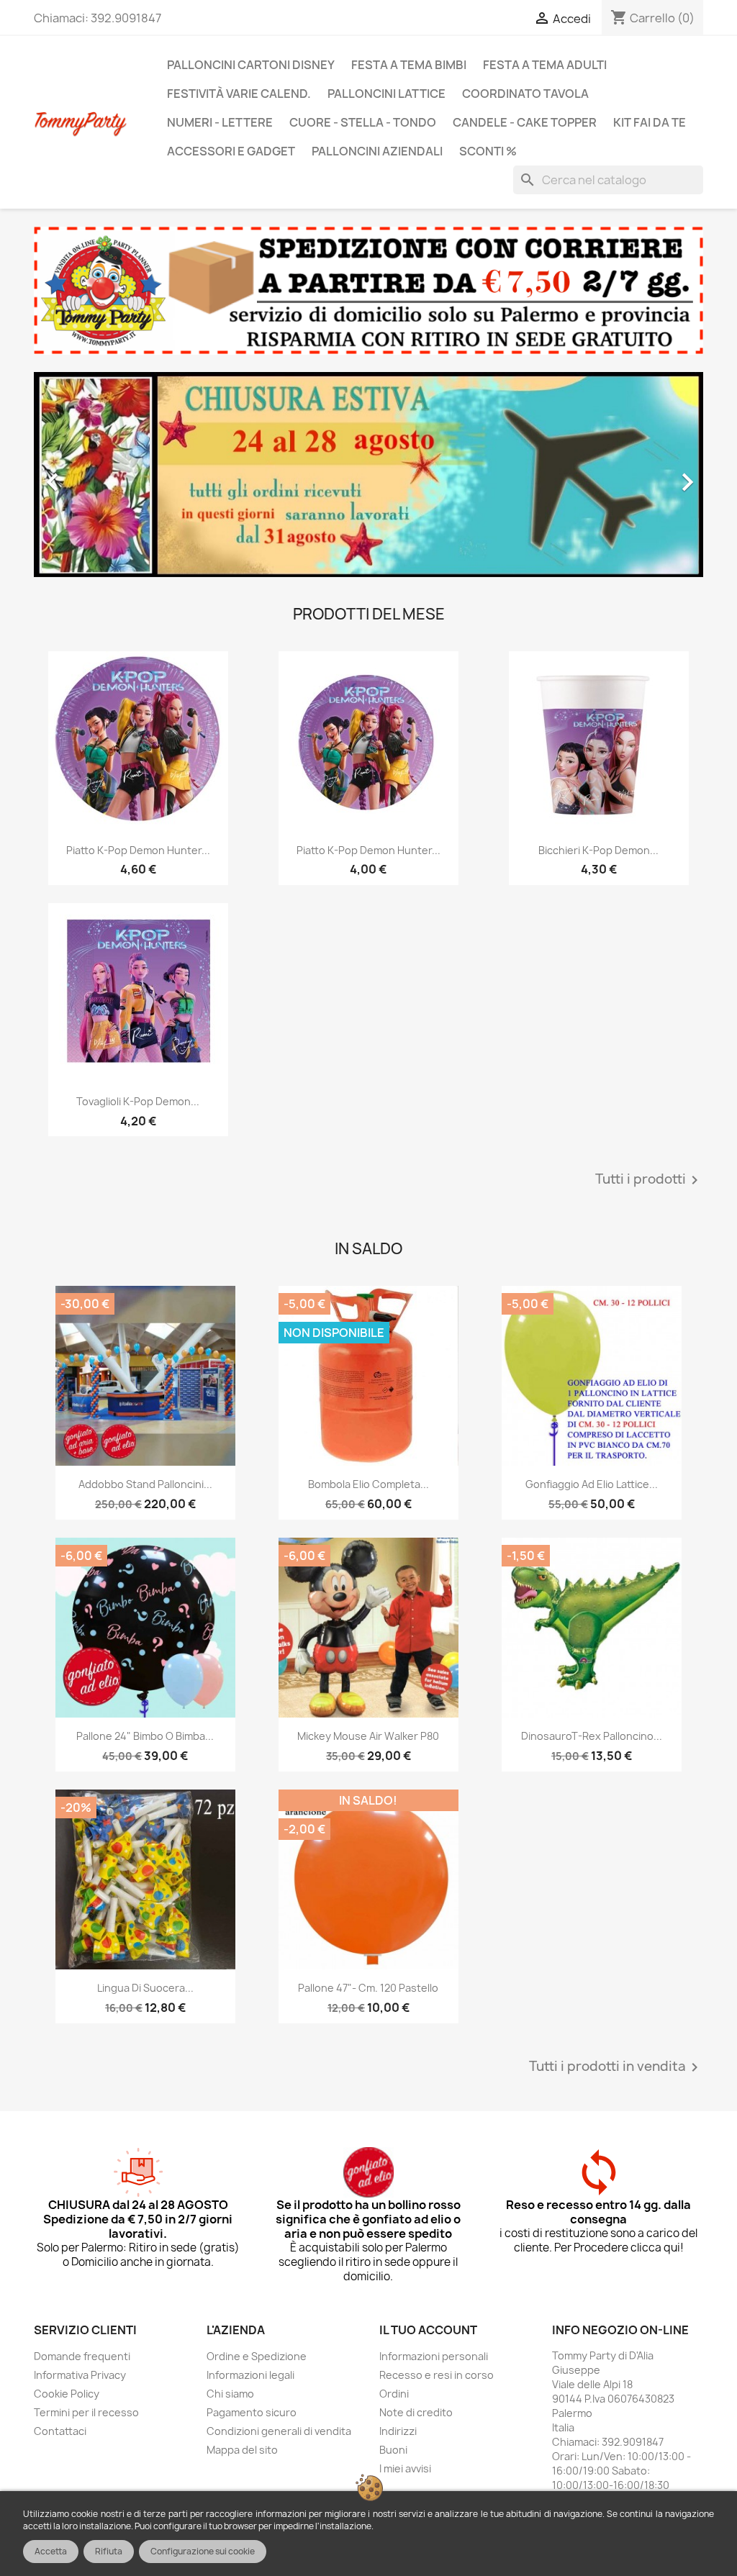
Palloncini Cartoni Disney (251, 65)
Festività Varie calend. (239, 94)
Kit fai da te (650, 122)
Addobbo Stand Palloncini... (145, 1484)
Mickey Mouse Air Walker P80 (368, 1736)
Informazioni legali (250, 2375)
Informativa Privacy (80, 2375)
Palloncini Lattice (386, 94)
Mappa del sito (242, 2450)
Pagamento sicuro (252, 2412)
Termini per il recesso (86, 2412)
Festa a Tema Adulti (545, 65)
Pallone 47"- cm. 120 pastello (368, 1988)
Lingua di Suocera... (145, 1988)
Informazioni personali (434, 2356)
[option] (368, 475)
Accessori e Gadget (231, 151)
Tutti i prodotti (649, 1180)
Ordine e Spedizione (257, 2356)
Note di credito (416, 2412)
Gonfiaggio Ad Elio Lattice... (592, 1484)
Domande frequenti (82, 2356)
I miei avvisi (405, 2468)
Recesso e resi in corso (437, 2375)
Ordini (394, 2394)
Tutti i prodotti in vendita (616, 2067)
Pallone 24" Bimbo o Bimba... (145, 1736)
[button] (84, 475)
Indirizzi (398, 2431)
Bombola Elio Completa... (368, 1484)
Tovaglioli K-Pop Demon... (138, 1101)
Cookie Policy (67, 2394)
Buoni (393, 2450)
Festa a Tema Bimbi (409, 65)
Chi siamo (230, 2394)
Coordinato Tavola (525, 94)
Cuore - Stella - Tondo (363, 122)
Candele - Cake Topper (525, 122)
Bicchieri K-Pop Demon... (598, 850)
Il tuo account (428, 2330)
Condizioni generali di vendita (279, 2431)
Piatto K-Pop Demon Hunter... (138, 850)
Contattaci (60, 2431)
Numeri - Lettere (220, 122)
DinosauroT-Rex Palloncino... (592, 1736)
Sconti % (488, 151)
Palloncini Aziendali (377, 151)
